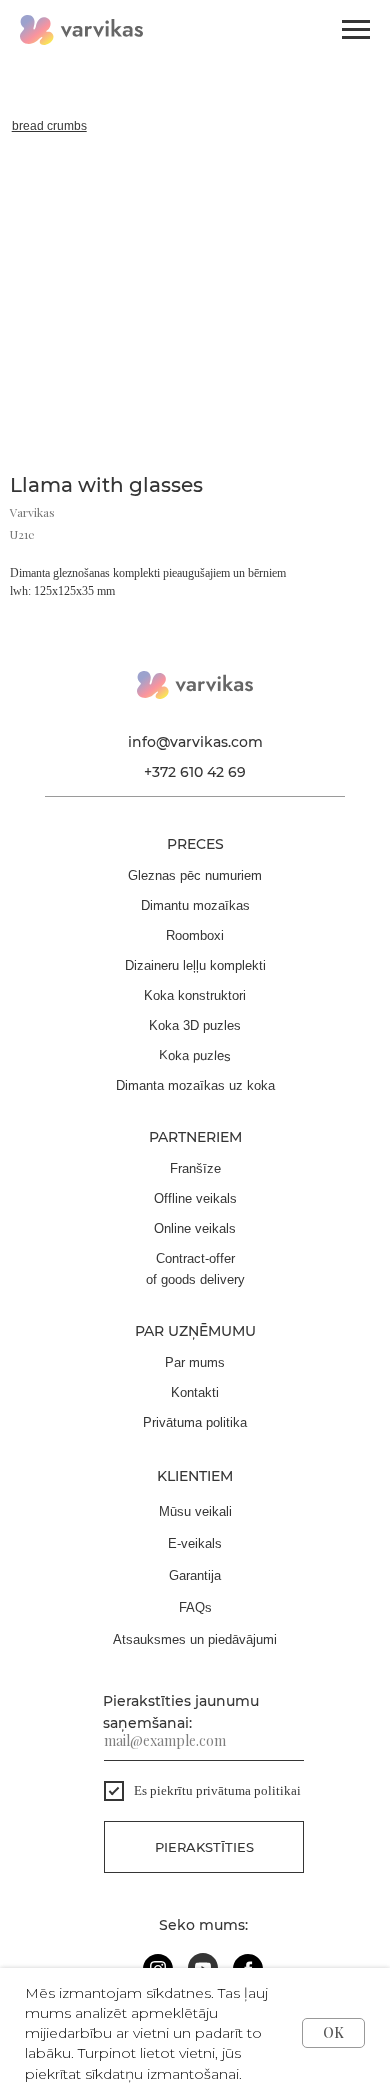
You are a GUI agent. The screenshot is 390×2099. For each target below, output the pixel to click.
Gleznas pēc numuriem (195, 875)
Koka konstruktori (195, 995)
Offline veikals (195, 1198)
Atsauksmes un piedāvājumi (195, 1639)
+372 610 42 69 (195, 772)
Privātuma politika (195, 1422)
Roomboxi (195, 935)
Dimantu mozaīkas (195, 905)
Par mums (195, 1362)
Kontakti (195, 1392)
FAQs (195, 1607)
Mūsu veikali (195, 1511)
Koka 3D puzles (195, 1025)
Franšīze (195, 1168)
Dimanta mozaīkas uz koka (195, 1085)
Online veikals (195, 1228)
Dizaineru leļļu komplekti (195, 965)
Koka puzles (195, 1055)
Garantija (195, 1575)
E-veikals (195, 1543)
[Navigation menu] (356, 30)
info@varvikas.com (195, 742)
